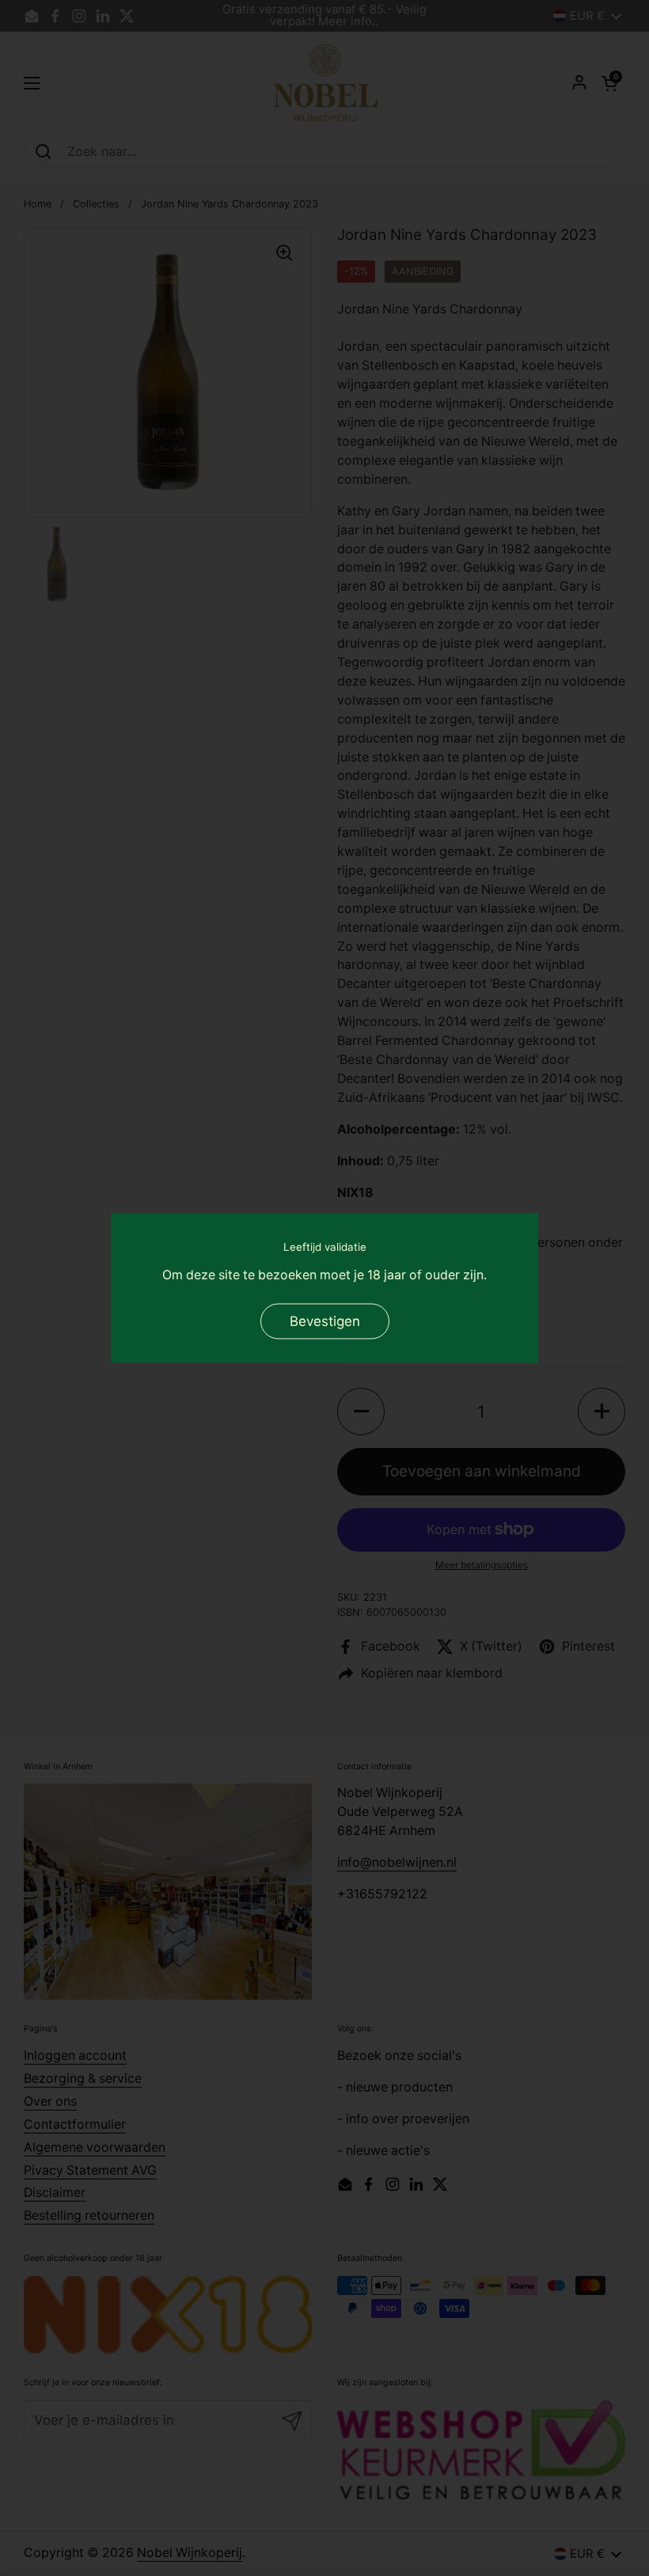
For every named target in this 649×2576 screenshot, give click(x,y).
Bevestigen (325, 1320)
